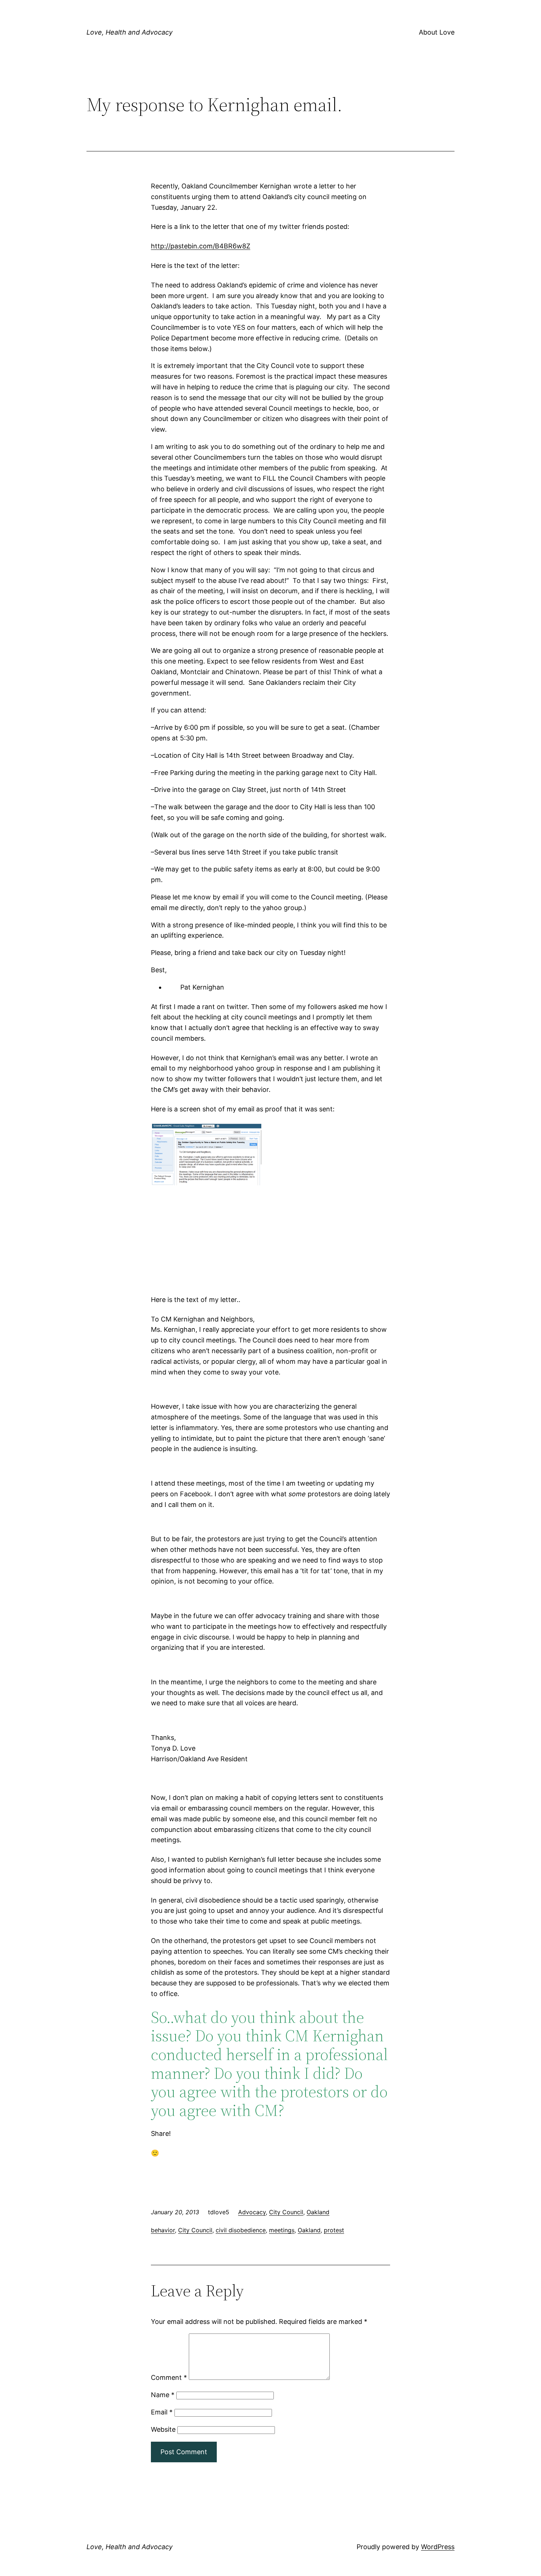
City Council (286, 2212)
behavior (163, 2230)
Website (163, 2429)
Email (162, 2412)
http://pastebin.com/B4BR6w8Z (201, 246)
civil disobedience (241, 2230)
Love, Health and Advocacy (130, 32)
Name (163, 2395)
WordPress (438, 2547)
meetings (282, 2230)
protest (334, 2230)
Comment (169, 2377)
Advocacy (252, 2212)
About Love (437, 32)
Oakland (318, 2212)
